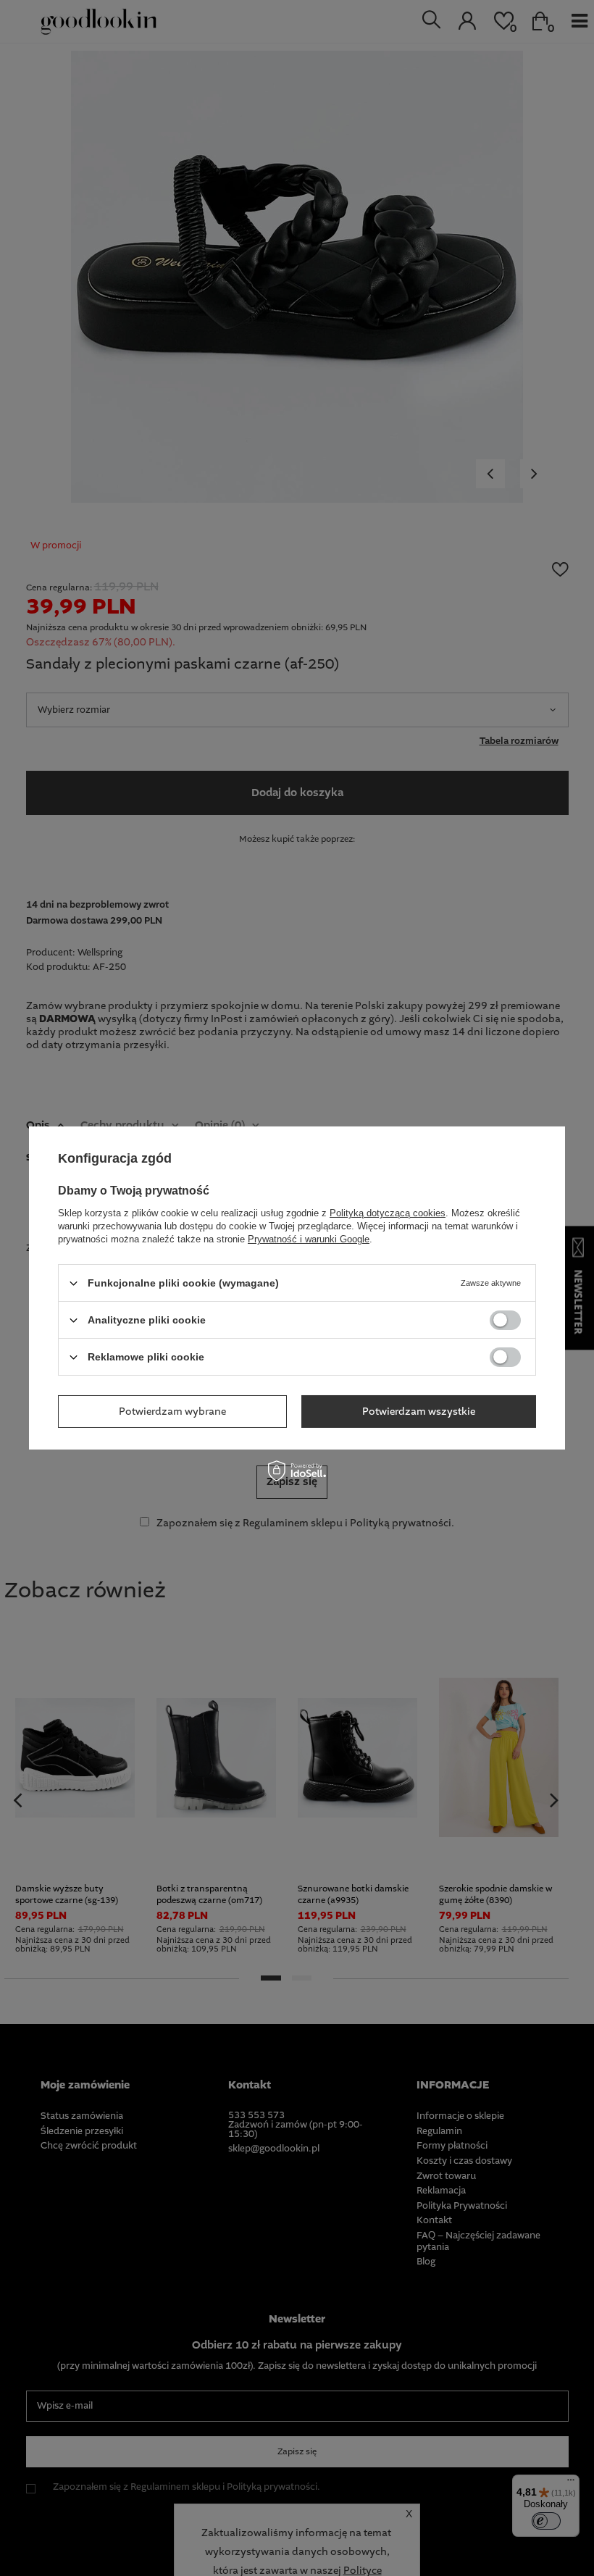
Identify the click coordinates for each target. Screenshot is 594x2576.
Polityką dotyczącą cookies (388, 1213)
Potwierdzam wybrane (172, 1411)
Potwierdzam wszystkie (419, 1411)
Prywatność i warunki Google (309, 1239)
